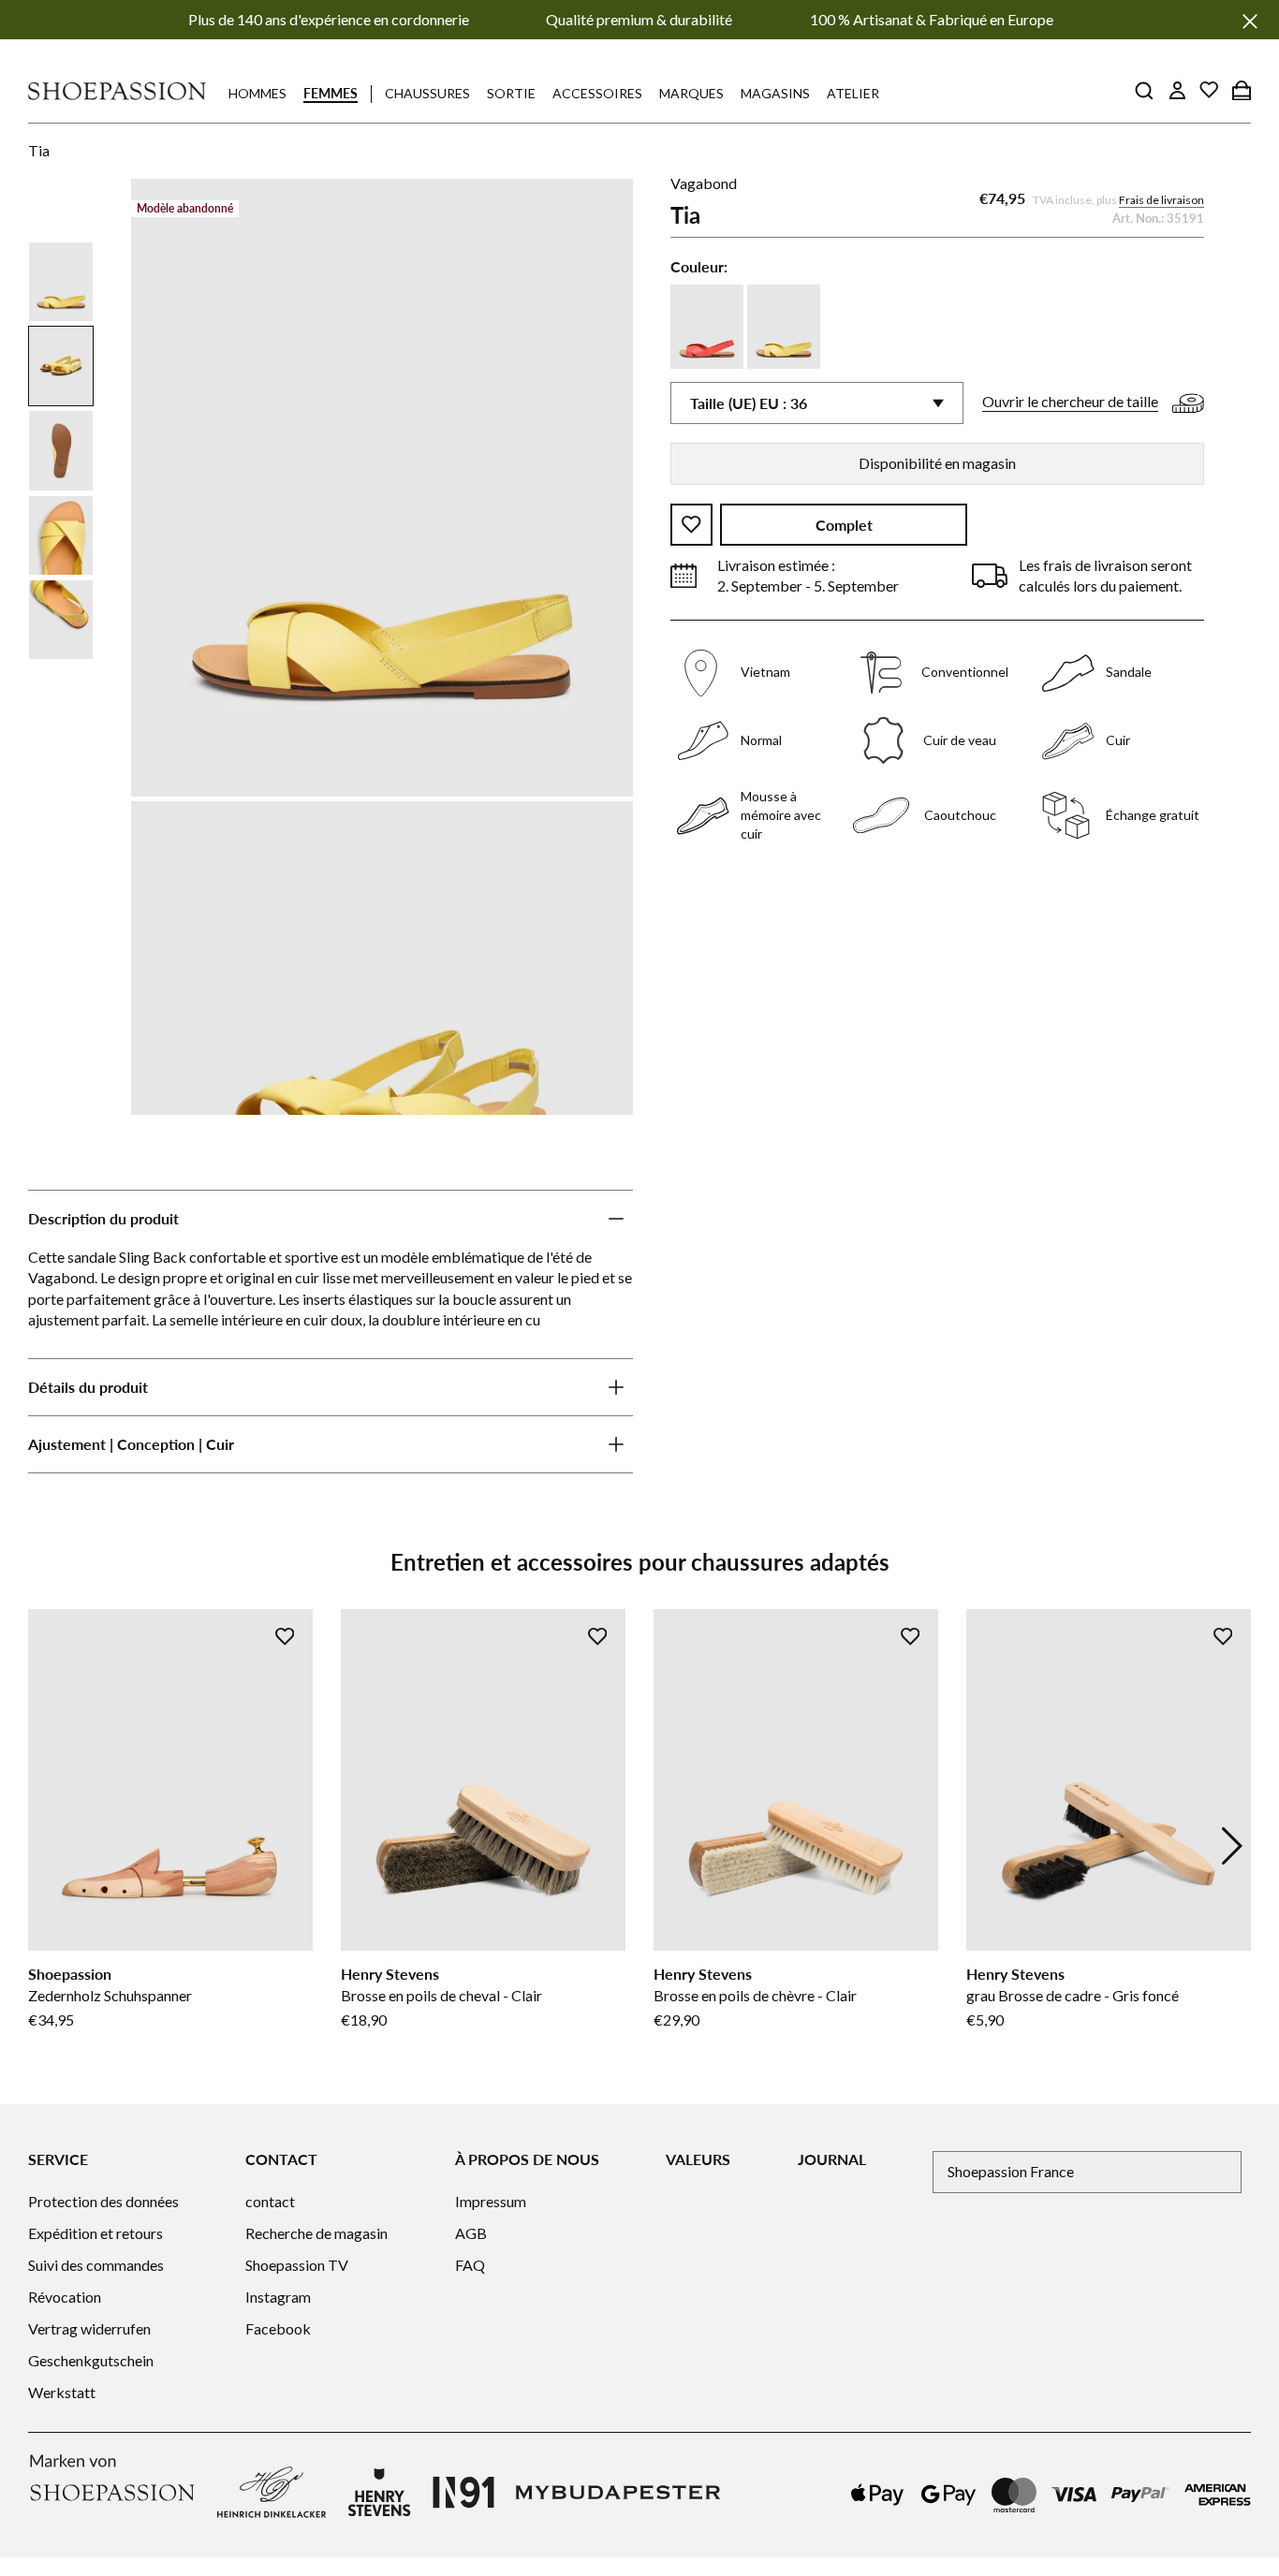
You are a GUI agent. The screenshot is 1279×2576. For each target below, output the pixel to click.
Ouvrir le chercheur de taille (1070, 401)
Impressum (491, 2201)
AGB (471, 2233)
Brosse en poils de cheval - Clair (441, 1995)
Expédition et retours (96, 2233)
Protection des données (103, 2201)
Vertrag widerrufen (89, 2328)
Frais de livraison (1161, 200)
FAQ (470, 2265)
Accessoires (597, 93)
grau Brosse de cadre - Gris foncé (1073, 1995)
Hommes (257, 93)
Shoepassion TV (297, 2265)
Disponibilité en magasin (937, 463)
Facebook (278, 2328)
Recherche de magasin (316, 2233)
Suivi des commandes (96, 2265)
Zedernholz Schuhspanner (110, 1995)
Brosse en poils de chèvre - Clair (755, 1995)
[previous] (47, 1846)
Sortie (511, 93)
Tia (39, 150)
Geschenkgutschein (91, 2360)
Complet (844, 525)
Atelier (853, 93)
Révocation (65, 2297)
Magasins (775, 93)
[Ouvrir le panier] (1242, 90)
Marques (691, 93)
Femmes (331, 93)
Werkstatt (62, 2392)
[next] (1232, 1846)
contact (270, 2201)
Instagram (278, 2297)
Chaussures (427, 93)
